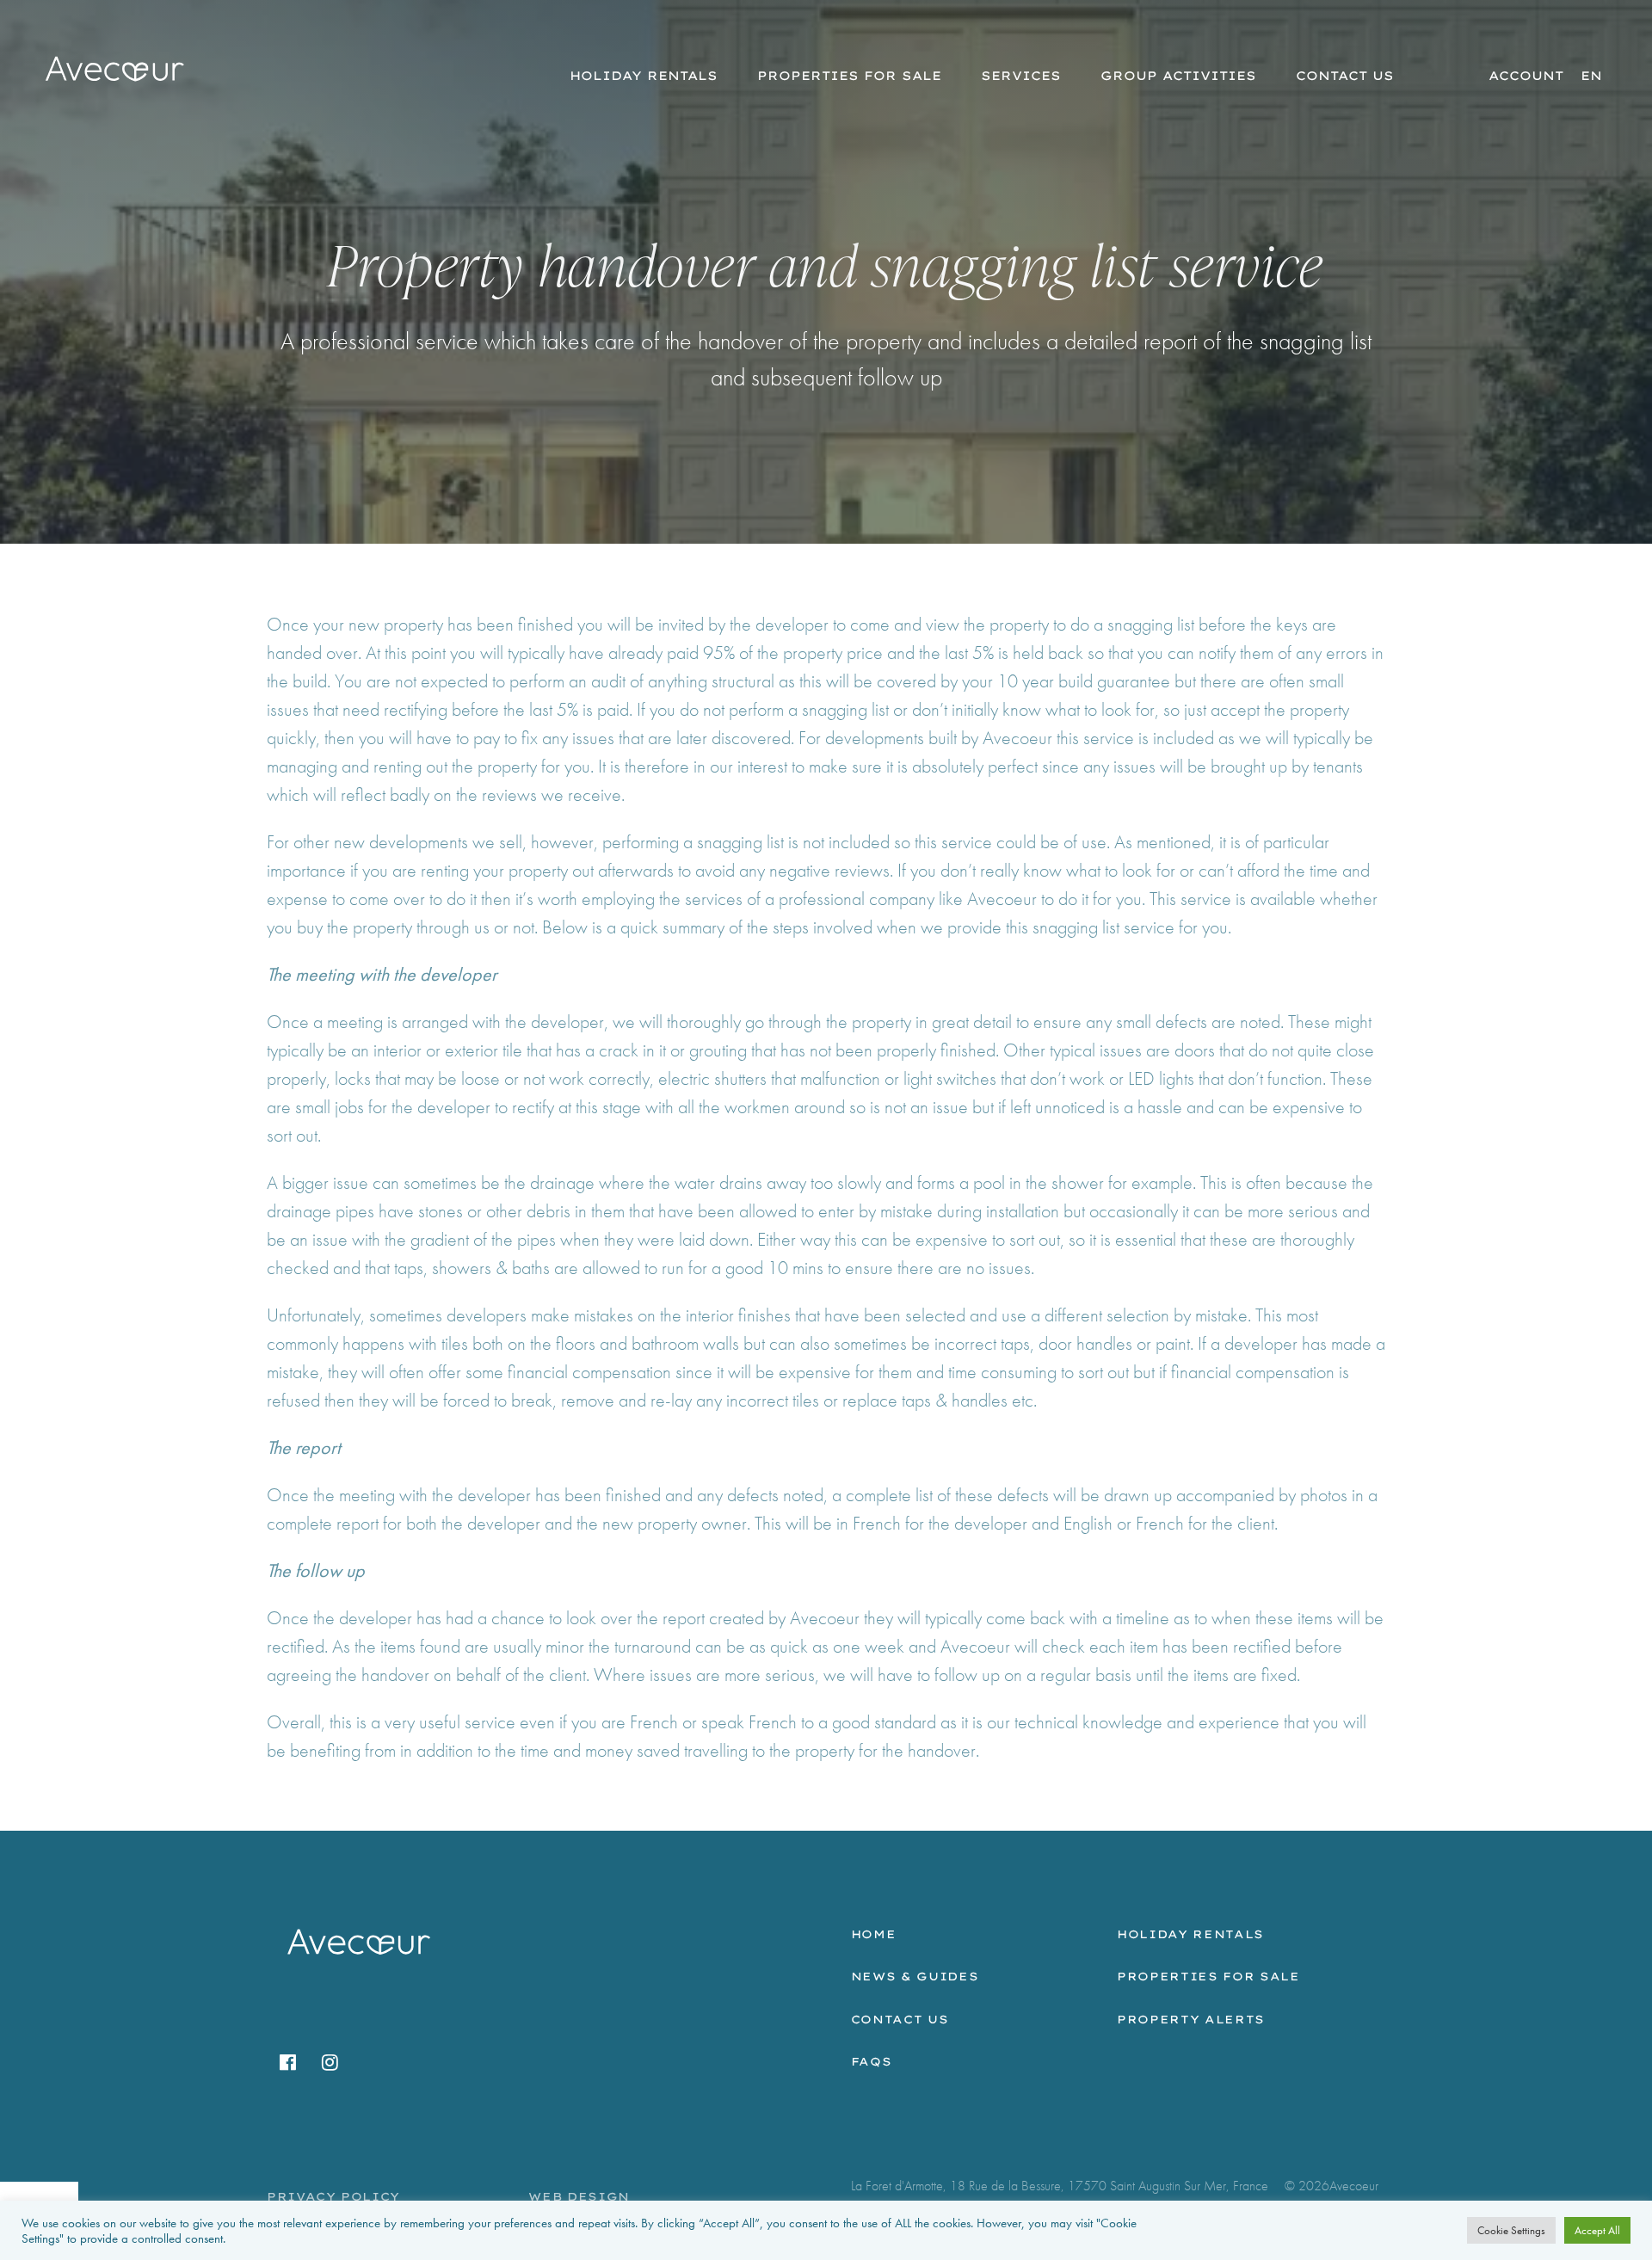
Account (1526, 76)
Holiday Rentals (644, 76)
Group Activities (1178, 76)
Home (874, 1934)
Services (1021, 76)
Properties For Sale (849, 76)
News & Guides (915, 1976)
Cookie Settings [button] (1511, 2230)
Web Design (579, 2196)
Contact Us (1345, 76)
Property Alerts (1191, 2019)
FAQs (872, 2061)
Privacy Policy (333, 2196)
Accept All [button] (1597, 2230)
